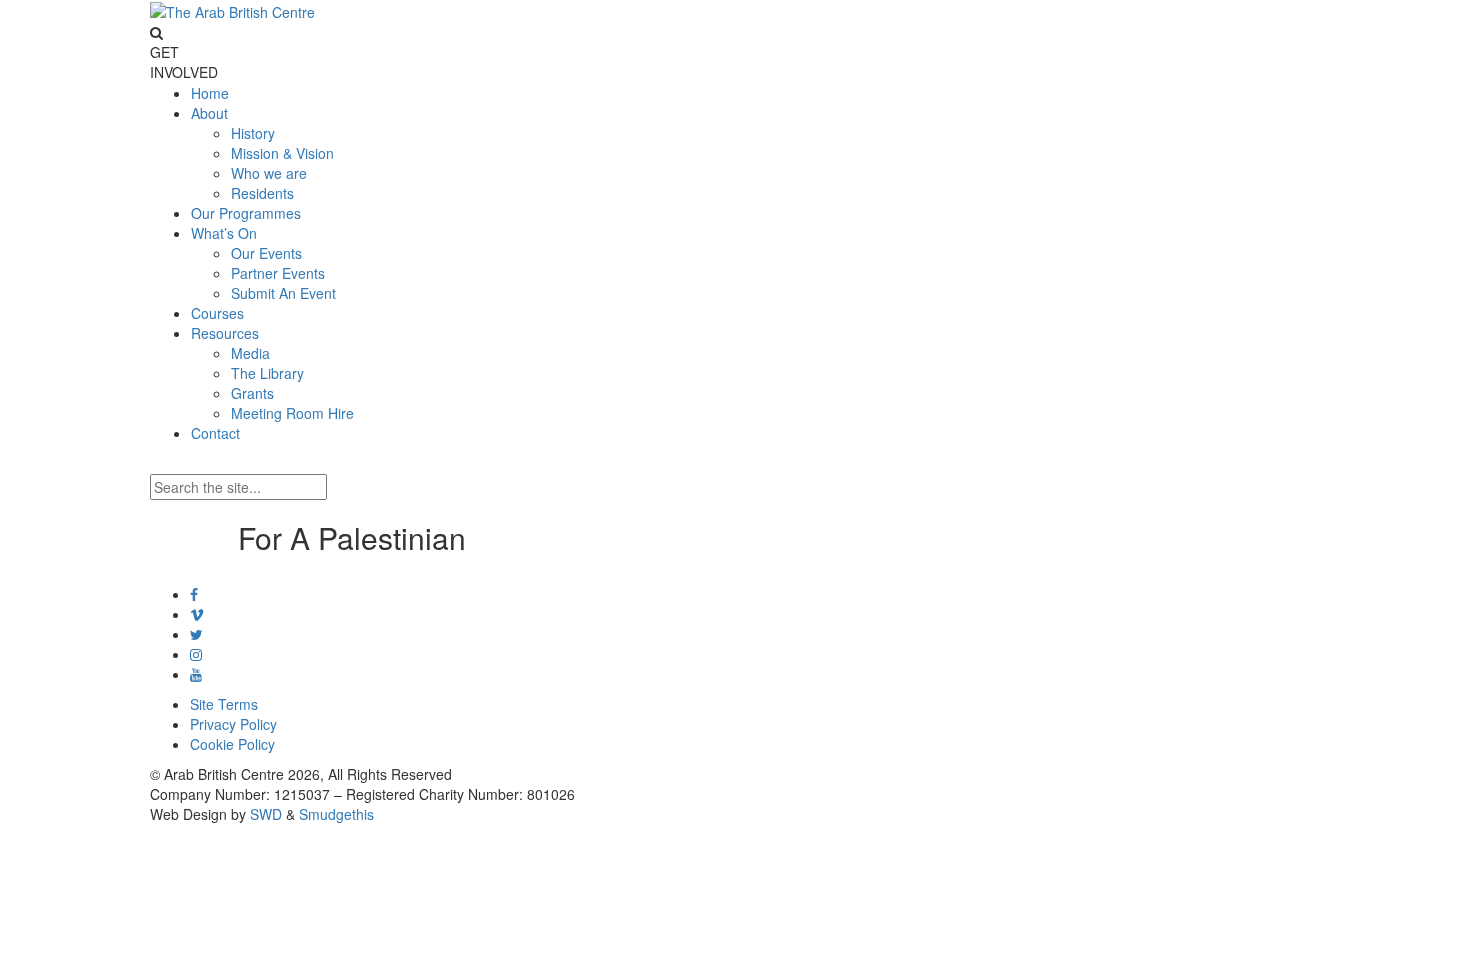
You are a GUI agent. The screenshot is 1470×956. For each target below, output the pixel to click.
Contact (215, 433)
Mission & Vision (282, 153)
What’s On (224, 233)
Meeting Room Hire (292, 413)
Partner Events (278, 273)
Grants (252, 393)
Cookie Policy (232, 744)
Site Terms (224, 704)
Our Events (266, 253)
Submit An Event (283, 293)
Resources (225, 333)
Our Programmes (246, 213)
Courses (217, 313)
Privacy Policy (233, 724)
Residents (262, 193)
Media (250, 353)
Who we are (269, 173)
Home (210, 93)
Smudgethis (336, 814)
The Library (267, 373)
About (209, 113)
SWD (266, 814)
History (253, 133)
